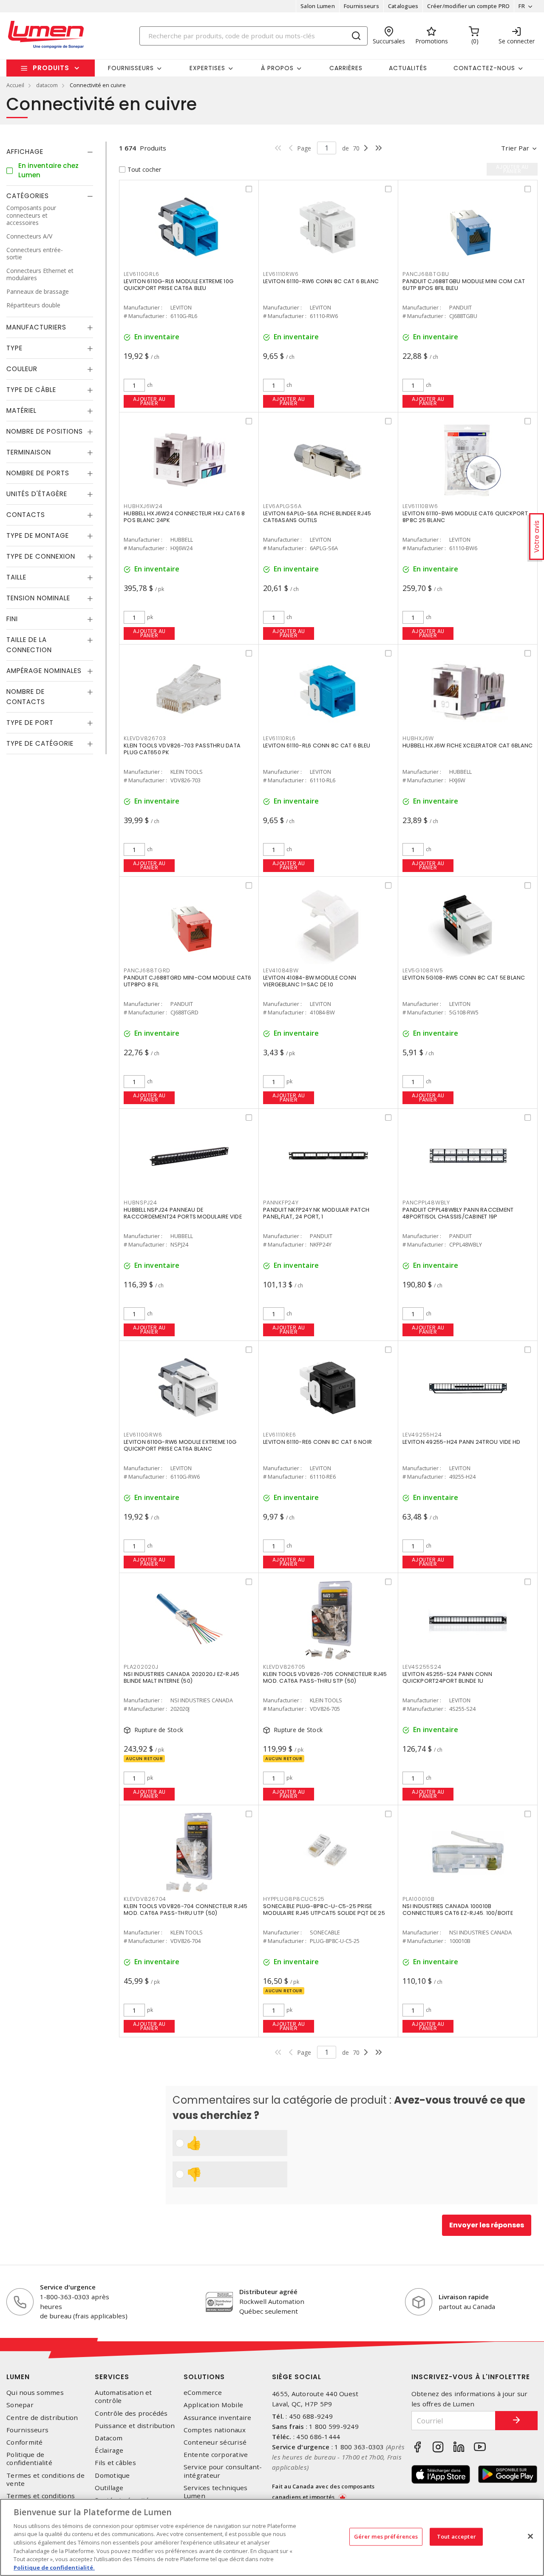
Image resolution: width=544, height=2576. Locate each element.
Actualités (408, 68)
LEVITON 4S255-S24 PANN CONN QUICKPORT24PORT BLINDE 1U (447, 1677)
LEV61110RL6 (279, 738)
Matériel (21, 411)
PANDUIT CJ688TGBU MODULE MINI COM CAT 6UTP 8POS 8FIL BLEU (464, 285)
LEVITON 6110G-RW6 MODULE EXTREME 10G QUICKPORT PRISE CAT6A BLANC (180, 1445)
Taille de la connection (29, 645)
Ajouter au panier (149, 401)
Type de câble (31, 390)
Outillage (109, 2488)
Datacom (109, 2438)
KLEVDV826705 (284, 1667)
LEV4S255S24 (422, 1667)
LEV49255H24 (422, 1435)
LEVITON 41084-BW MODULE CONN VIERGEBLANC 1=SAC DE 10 (310, 981)
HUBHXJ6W (418, 738)
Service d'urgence (68, 2287)
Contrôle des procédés (131, 2413)
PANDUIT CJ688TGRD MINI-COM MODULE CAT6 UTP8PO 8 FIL (188, 981)
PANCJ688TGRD (147, 970)
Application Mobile (214, 2405)
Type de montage (38, 536)
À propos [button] (277, 68)
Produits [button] (51, 68)
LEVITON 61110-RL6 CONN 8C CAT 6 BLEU (317, 746)
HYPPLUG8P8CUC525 (294, 1899)
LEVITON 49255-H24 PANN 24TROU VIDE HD (461, 1442)
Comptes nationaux (215, 2430)
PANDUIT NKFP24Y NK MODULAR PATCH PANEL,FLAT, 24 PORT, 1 (316, 1213)
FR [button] (522, 6)
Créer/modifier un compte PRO (468, 6)
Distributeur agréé (268, 2292)
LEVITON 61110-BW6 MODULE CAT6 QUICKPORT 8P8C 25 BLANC (465, 517)
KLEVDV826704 (145, 1899)
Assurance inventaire (218, 2418)
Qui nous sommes (35, 2393)
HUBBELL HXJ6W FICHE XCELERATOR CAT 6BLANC (467, 746)
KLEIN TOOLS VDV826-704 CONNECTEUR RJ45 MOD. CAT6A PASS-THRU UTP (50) (186, 1910)
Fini (12, 619)
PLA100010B (419, 1899)
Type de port (30, 723)
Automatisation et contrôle (123, 2397)
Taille (16, 578)
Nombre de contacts (26, 697)
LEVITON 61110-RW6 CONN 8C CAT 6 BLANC (321, 281)
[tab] (50, 152)
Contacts (26, 515)
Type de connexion (41, 557)
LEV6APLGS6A (282, 506)
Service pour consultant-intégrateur (223, 2471)
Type (14, 348)
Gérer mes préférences (386, 2536)
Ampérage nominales (44, 671)
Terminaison (29, 453)
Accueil (15, 85)
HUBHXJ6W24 (143, 506)
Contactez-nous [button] (484, 68)
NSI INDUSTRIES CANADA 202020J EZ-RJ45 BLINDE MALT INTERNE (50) (181, 1677)
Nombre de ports (38, 473)
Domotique (112, 2475)
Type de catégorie (40, 744)
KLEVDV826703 (145, 738)
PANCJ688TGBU (426, 274)
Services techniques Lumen (216, 2492)
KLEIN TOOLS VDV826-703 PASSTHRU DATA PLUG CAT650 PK (182, 749)
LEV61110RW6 (281, 274)
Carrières (346, 68)
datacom (47, 85)
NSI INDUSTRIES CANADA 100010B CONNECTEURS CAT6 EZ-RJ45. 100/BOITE (458, 1910)
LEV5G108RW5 (423, 970)
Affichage (25, 152)
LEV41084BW (281, 970)
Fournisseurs (361, 6)
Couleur (22, 369)
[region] (272, 2537)
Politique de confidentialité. (54, 2567)
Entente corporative (216, 2455)
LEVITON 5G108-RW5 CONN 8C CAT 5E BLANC (464, 978)
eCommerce (203, 2393)
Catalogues (403, 6)
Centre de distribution (42, 2418)
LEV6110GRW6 (143, 1435)
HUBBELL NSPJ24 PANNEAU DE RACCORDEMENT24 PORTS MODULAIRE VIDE (183, 1213)
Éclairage (109, 2450)
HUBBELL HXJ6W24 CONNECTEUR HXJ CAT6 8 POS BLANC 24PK (184, 517)
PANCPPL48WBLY (426, 1203)
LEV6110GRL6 (141, 274)
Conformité (25, 2442)
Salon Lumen (318, 6)
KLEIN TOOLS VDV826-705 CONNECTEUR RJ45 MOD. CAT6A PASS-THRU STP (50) (325, 1677)
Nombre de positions (45, 432)
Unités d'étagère (37, 494)
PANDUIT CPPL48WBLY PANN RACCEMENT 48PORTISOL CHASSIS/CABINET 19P (458, 1213)
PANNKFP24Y (281, 1203)
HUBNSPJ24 (140, 1203)
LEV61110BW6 (420, 506)
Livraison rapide (464, 2297)
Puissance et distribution (135, 2426)
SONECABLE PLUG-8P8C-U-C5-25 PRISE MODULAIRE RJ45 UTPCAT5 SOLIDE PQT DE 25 (324, 1910)
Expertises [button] (207, 68)
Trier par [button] (515, 148)
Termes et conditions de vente (45, 2479)
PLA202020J (141, 1667)
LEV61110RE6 (279, 1435)
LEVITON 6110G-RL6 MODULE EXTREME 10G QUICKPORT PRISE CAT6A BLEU (178, 285)
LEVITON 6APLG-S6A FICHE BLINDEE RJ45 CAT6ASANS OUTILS (317, 517)
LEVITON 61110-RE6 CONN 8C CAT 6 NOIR (317, 1442)
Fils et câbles (115, 2463)
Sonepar (20, 2405)
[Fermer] (530, 2536)
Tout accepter (456, 2536)
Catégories (28, 196)
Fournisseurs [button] (131, 68)
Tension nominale (38, 598)
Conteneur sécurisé (215, 2442)
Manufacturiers (36, 328)
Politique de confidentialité (29, 2459)
